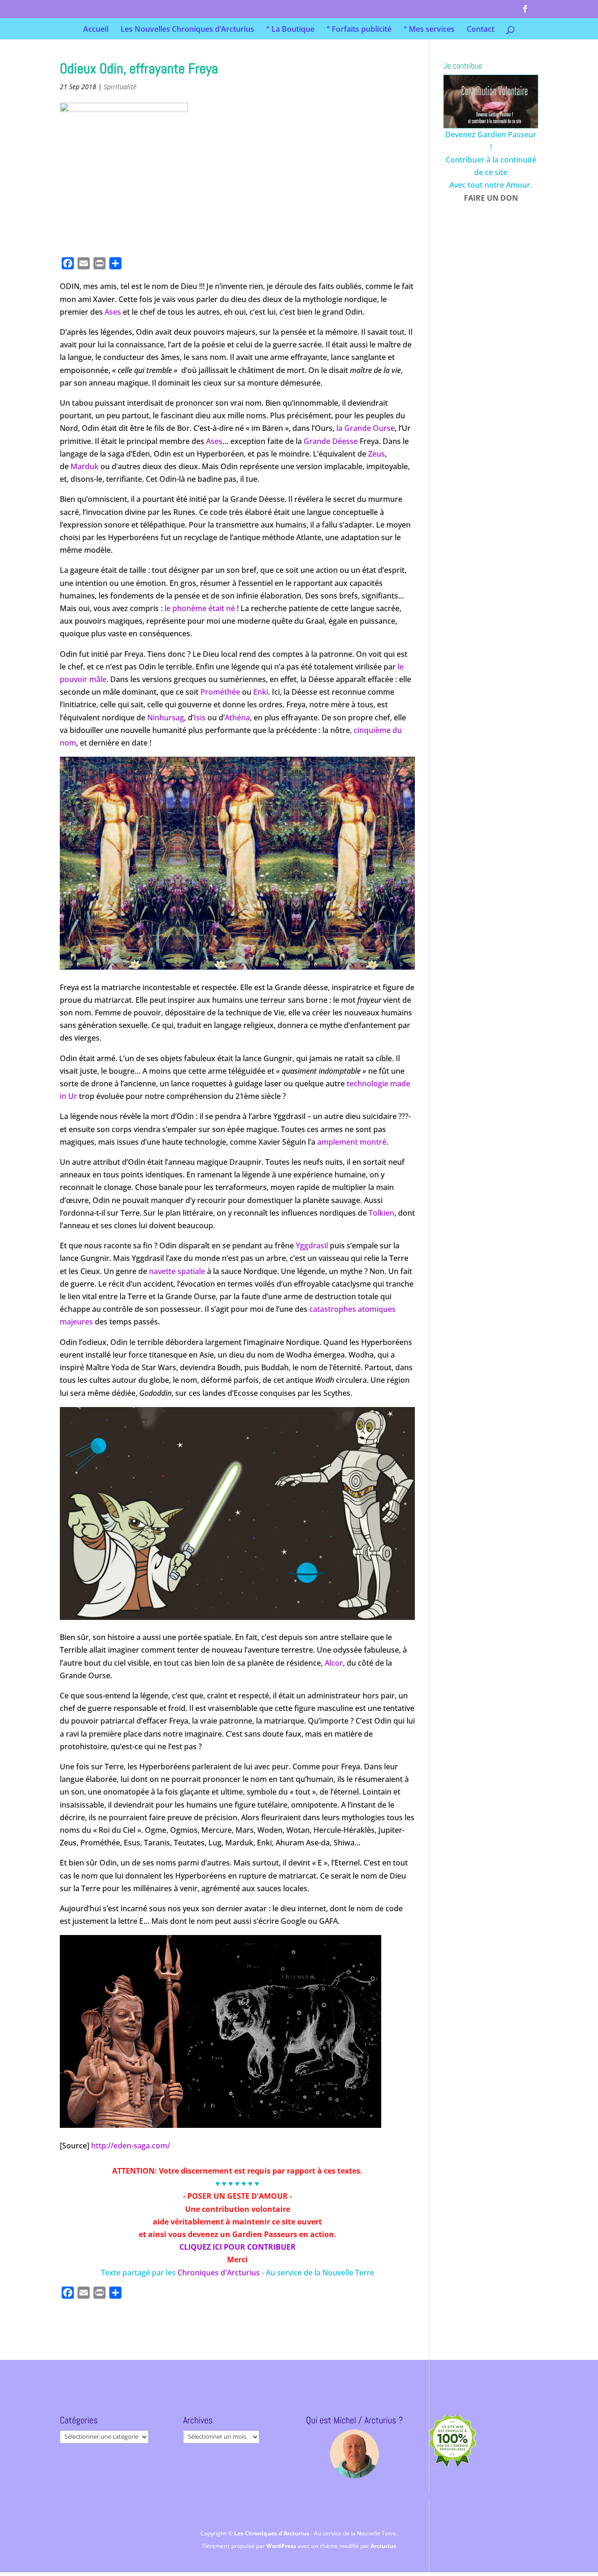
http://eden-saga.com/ (131, 2146)
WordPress (282, 2546)
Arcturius (383, 2546)
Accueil (96, 30)
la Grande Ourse (366, 428)
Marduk (85, 466)
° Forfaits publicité (359, 30)
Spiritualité (120, 87)
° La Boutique (290, 30)
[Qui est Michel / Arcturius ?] (354, 2454)
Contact (481, 30)
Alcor (334, 1663)
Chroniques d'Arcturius (220, 2273)
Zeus (377, 454)
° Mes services (429, 30)
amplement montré (352, 1142)
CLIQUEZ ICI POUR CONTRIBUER (238, 2247)
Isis (200, 718)
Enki (261, 692)
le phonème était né (200, 608)
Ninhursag (166, 718)
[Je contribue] (491, 102)
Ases (113, 312)
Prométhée (220, 692)
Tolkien (381, 1213)
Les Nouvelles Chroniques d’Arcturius (187, 30)
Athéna (237, 718)
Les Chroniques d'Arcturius (272, 2533)
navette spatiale (177, 1271)
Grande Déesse (331, 441)
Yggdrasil (312, 1246)
